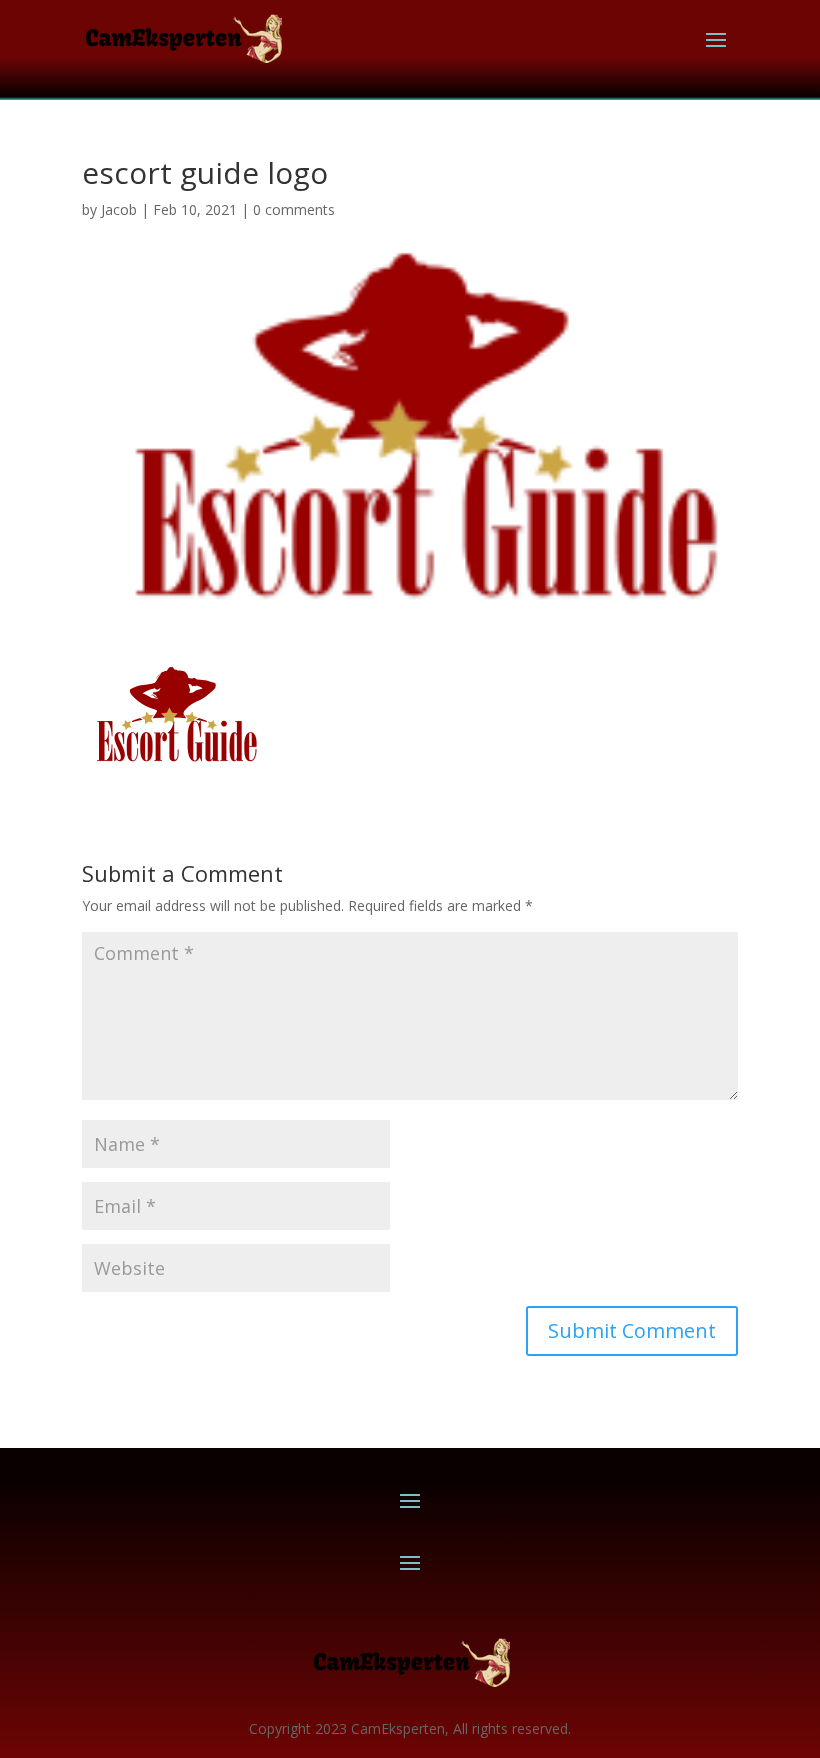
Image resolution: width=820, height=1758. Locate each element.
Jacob (119, 209)
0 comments (294, 209)
